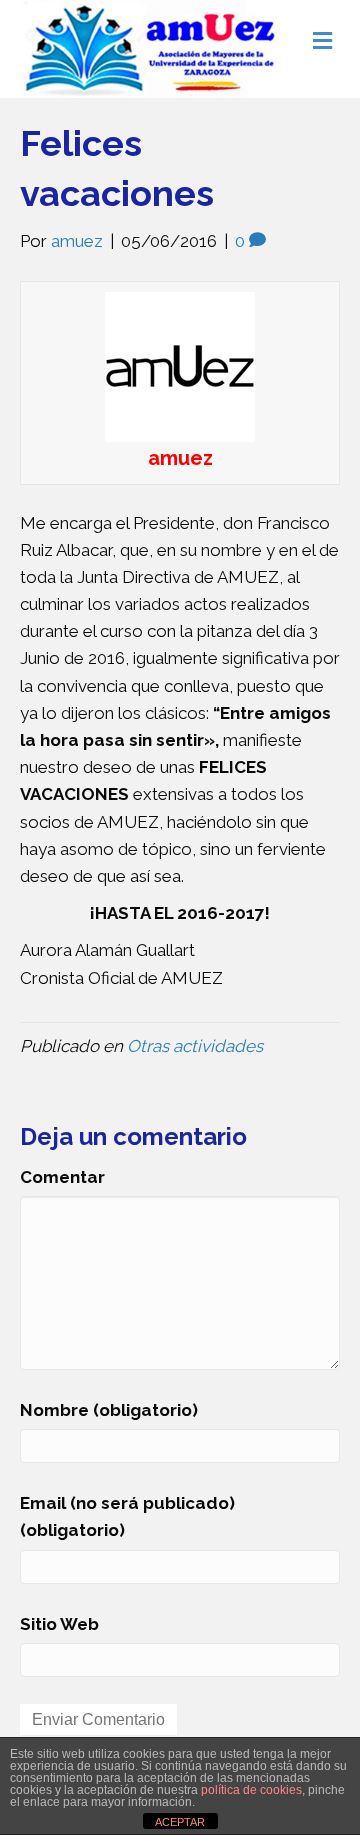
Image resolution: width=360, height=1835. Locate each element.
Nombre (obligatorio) (109, 1410)
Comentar (62, 1177)
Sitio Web (59, 1624)
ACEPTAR (180, 1822)
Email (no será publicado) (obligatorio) (127, 1516)
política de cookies (251, 1790)
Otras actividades (195, 1046)
